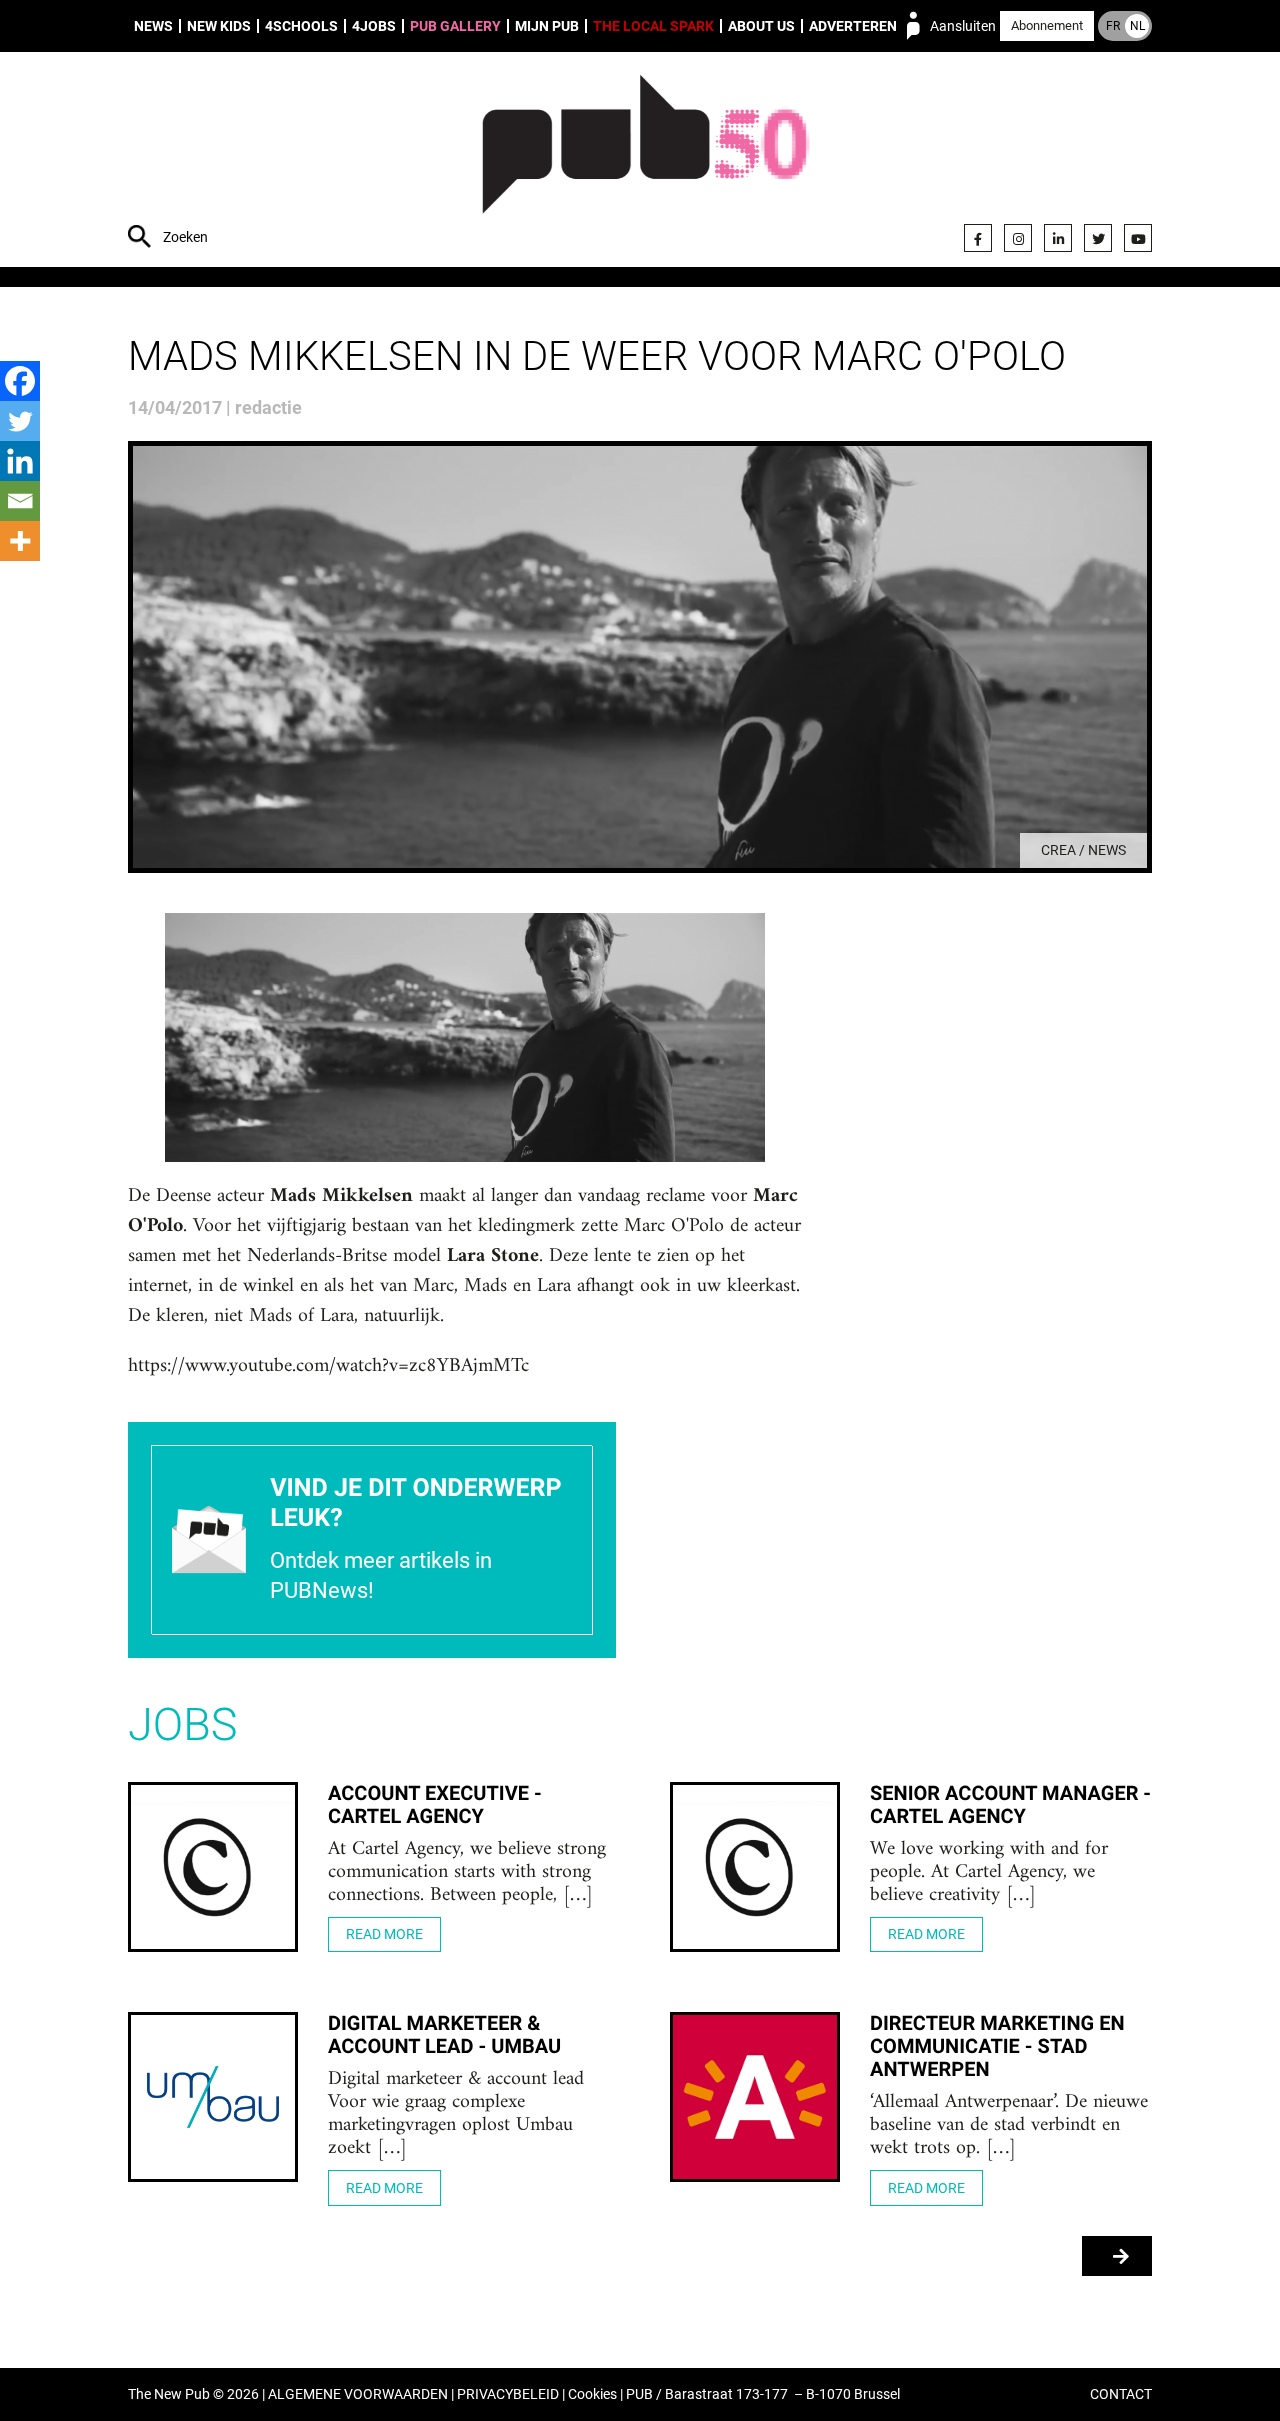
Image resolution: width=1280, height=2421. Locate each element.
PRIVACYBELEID (508, 2394)
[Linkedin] (20, 461)
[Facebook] (978, 238)
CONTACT (1121, 2394)
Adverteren (853, 26)
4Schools (301, 26)
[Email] (20, 501)
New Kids (219, 26)
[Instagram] (1018, 238)
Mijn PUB (547, 26)
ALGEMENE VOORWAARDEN (358, 2394)
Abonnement (1047, 25)
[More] (20, 541)
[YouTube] (1138, 238)
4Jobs (374, 26)
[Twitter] (1098, 238)
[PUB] (645, 162)
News (153, 26)
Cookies (592, 2394)
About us (761, 26)
